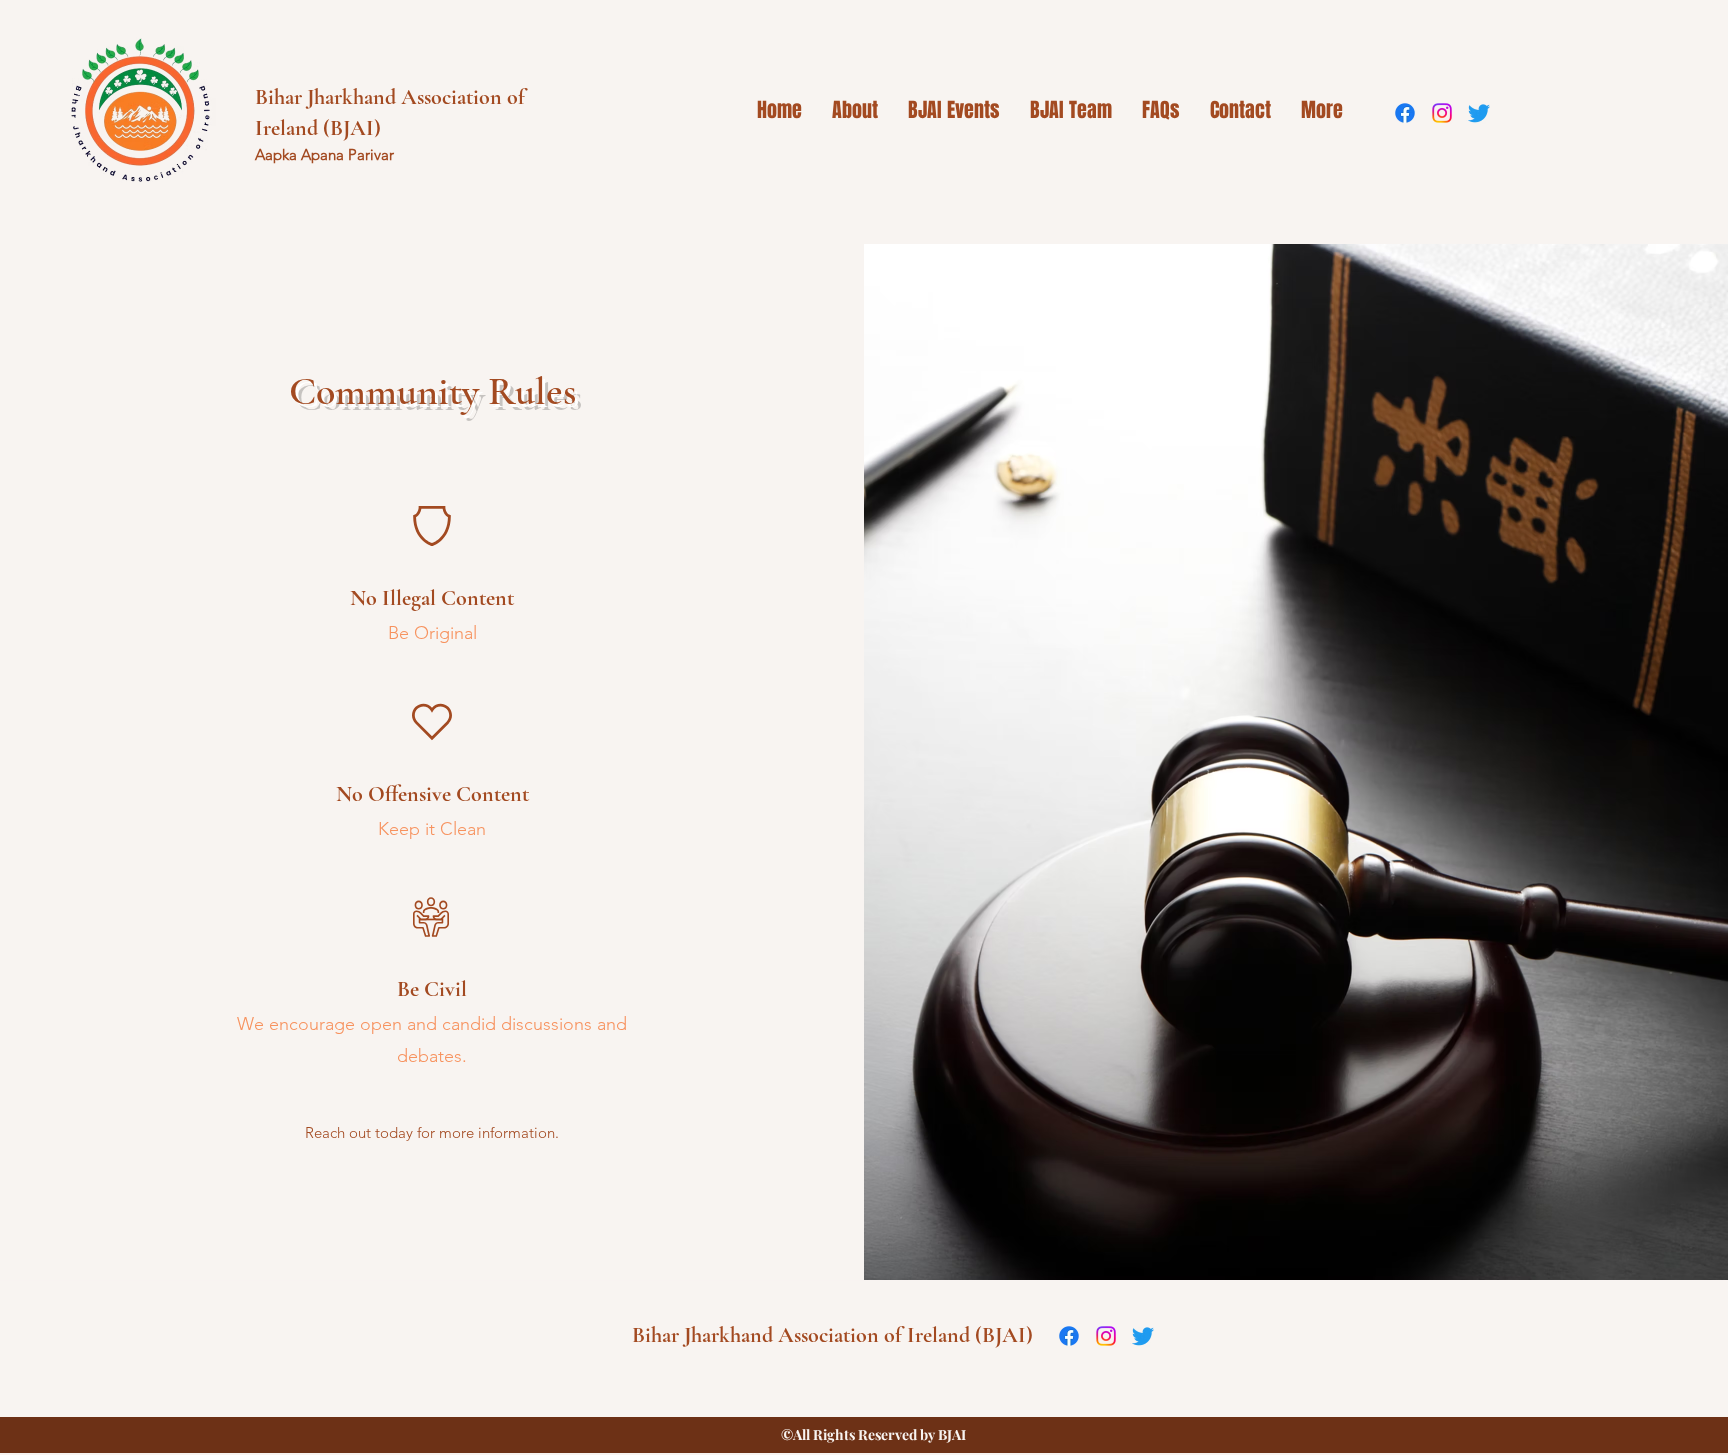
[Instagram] (1442, 113)
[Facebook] (1405, 113)
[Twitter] (1479, 113)
